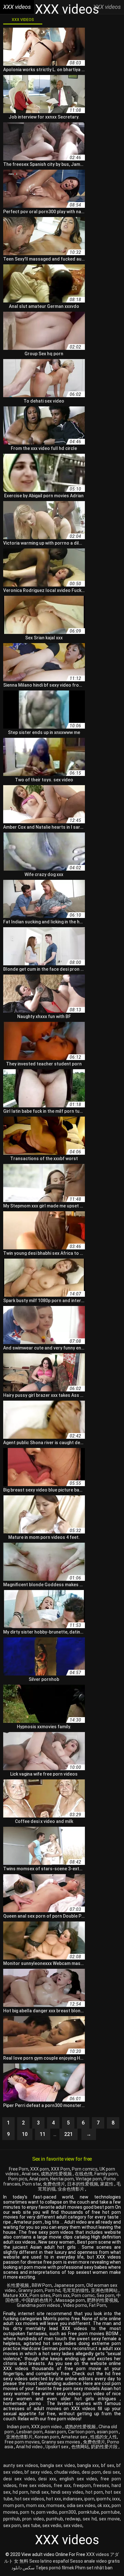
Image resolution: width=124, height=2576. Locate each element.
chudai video (67, 2472)
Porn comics (85, 2169)
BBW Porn (42, 2285)
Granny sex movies (61, 2442)
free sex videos (35, 2485)
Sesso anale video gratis (95, 2561)
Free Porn (19, 2169)
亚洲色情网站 (105, 2290)
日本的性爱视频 (83, 2184)
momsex (55, 2505)
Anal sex (30, 2174)
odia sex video (81, 2505)
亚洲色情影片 (19, 2437)
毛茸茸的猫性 (76, 2290)
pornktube (89, 2512)
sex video (73, 2525)
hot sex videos (29, 2499)
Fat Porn (98, 2305)
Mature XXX (15, 2295)
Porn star (32, 2184)
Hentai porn (62, 2179)
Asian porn (55, 2432)
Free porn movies (22, 2442)
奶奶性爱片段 (105, 2447)
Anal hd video (30, 2447)
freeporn (82, 2485)
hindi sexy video (67, 2492)
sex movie (109, 2519)
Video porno (75, 2305)
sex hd (90, 2519)
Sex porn (106, 2295)
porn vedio (47, 2512)
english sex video (78, 2479)
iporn (89, 2499)
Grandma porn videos (39, 2305)
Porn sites (40, 2295)
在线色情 (84, 2174)
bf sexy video (38, 2472)
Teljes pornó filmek (55, 2568)
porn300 (68, 2512)
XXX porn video (47, 2427)
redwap (73, 2519)
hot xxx (53, 2499)
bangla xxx (88, 2465)
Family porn (106, 2174)
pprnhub (12, 2519)
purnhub (55, 2519)
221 (69, 2134)
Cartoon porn (81, 2432)
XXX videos (23, 20)
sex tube (31, 2525)
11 (43, 2134)
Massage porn (70, 2300)
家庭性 (107, 2184)
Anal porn (39, 2179)
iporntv (103, 2499)
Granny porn (31, 2290)
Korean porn (47, 2437)
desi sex (111, 2472)
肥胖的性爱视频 (102, 2300)
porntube (110, 2512)
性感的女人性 (104, 2437)
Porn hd (53, 2290)
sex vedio (52, 2525)
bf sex (108, 2465)
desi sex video (19, 2479)
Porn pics (18, 2179)
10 (25, 2134)
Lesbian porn (30, 2432)
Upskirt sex (57, 2447)
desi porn (91, 2472)
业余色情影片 (71, 2189)
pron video (33, 2519)
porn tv (27, 2512)
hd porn (21, 2492)
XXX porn (40, 2169)
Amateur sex (75, 2437)
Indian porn (18, 2427)
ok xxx (103, 2505)
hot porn (94, 2492)
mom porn (14, 2505)
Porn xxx (61, 2295)
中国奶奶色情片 (38, 2300)
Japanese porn (69, 2285)
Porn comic (83, 2295)
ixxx (116, 2499)
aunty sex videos (21, 2465)
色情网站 (80, 2447)
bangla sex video (58, 2465)
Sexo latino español (49, 2561)
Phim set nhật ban (94, 2568)
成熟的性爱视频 (57, 2174)
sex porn (12, 2525)
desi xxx (47, 2479)
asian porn (108, 2432)
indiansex (73, 2499)
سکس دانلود (23, 2568)
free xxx (62, 2485)
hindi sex (40, 2492)
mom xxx (35, 2505)
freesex (101, 2485)
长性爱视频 (18, 2285)
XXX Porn (60, 2169)
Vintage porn (89, 2179)
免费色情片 (54, 2184)
